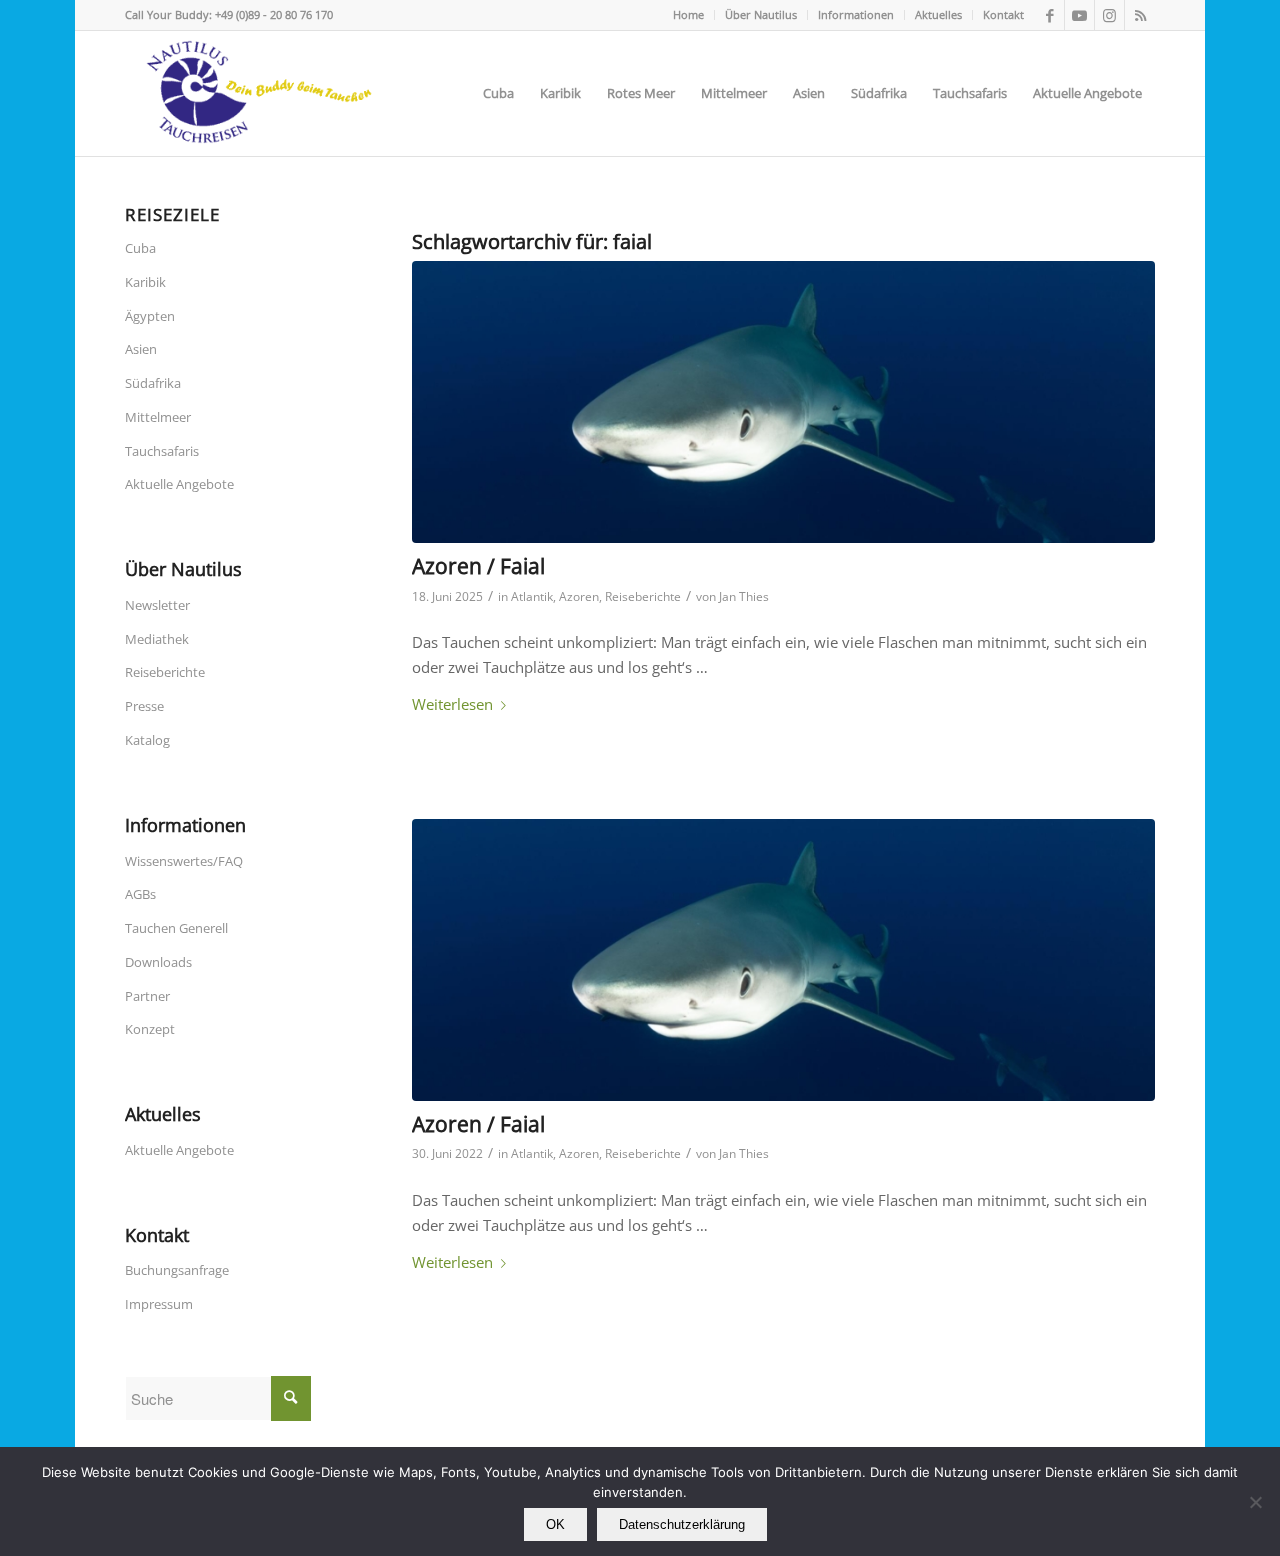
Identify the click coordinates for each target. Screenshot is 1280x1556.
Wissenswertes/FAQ (184, 861)
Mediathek (157, 639)
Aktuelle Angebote (179, 484)
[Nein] (1255, 1502)
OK (555, 1524)
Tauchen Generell (176, 928)
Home (688, 14)
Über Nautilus (761, 14)
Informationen (856, 14)
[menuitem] (689, 15)
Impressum (159, 1304)
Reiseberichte (643, 596)
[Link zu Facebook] (1049, 15)
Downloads (158, 962)
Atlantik (532, 596)
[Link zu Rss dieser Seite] (1140, 15)
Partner (147, 996)
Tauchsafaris (162, 451)
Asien (141, 349)
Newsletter (157, 605)
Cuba (140, 248)
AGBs (140, 894)
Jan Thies (744, 596)
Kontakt (1003, 14)
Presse (144, 706)
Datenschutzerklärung (682, 1524)
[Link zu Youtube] (1079, 15)
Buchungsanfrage (177, 1270)
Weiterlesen (452, 704)
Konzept (150, 1029)
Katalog (147, 740)
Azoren (579, 596)
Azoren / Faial (478, 566)
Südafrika (153, 383)
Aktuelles (938, 14)
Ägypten (150, 316)
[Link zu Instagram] (1109, 15)
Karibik (145, 282)
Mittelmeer (158, 417)
